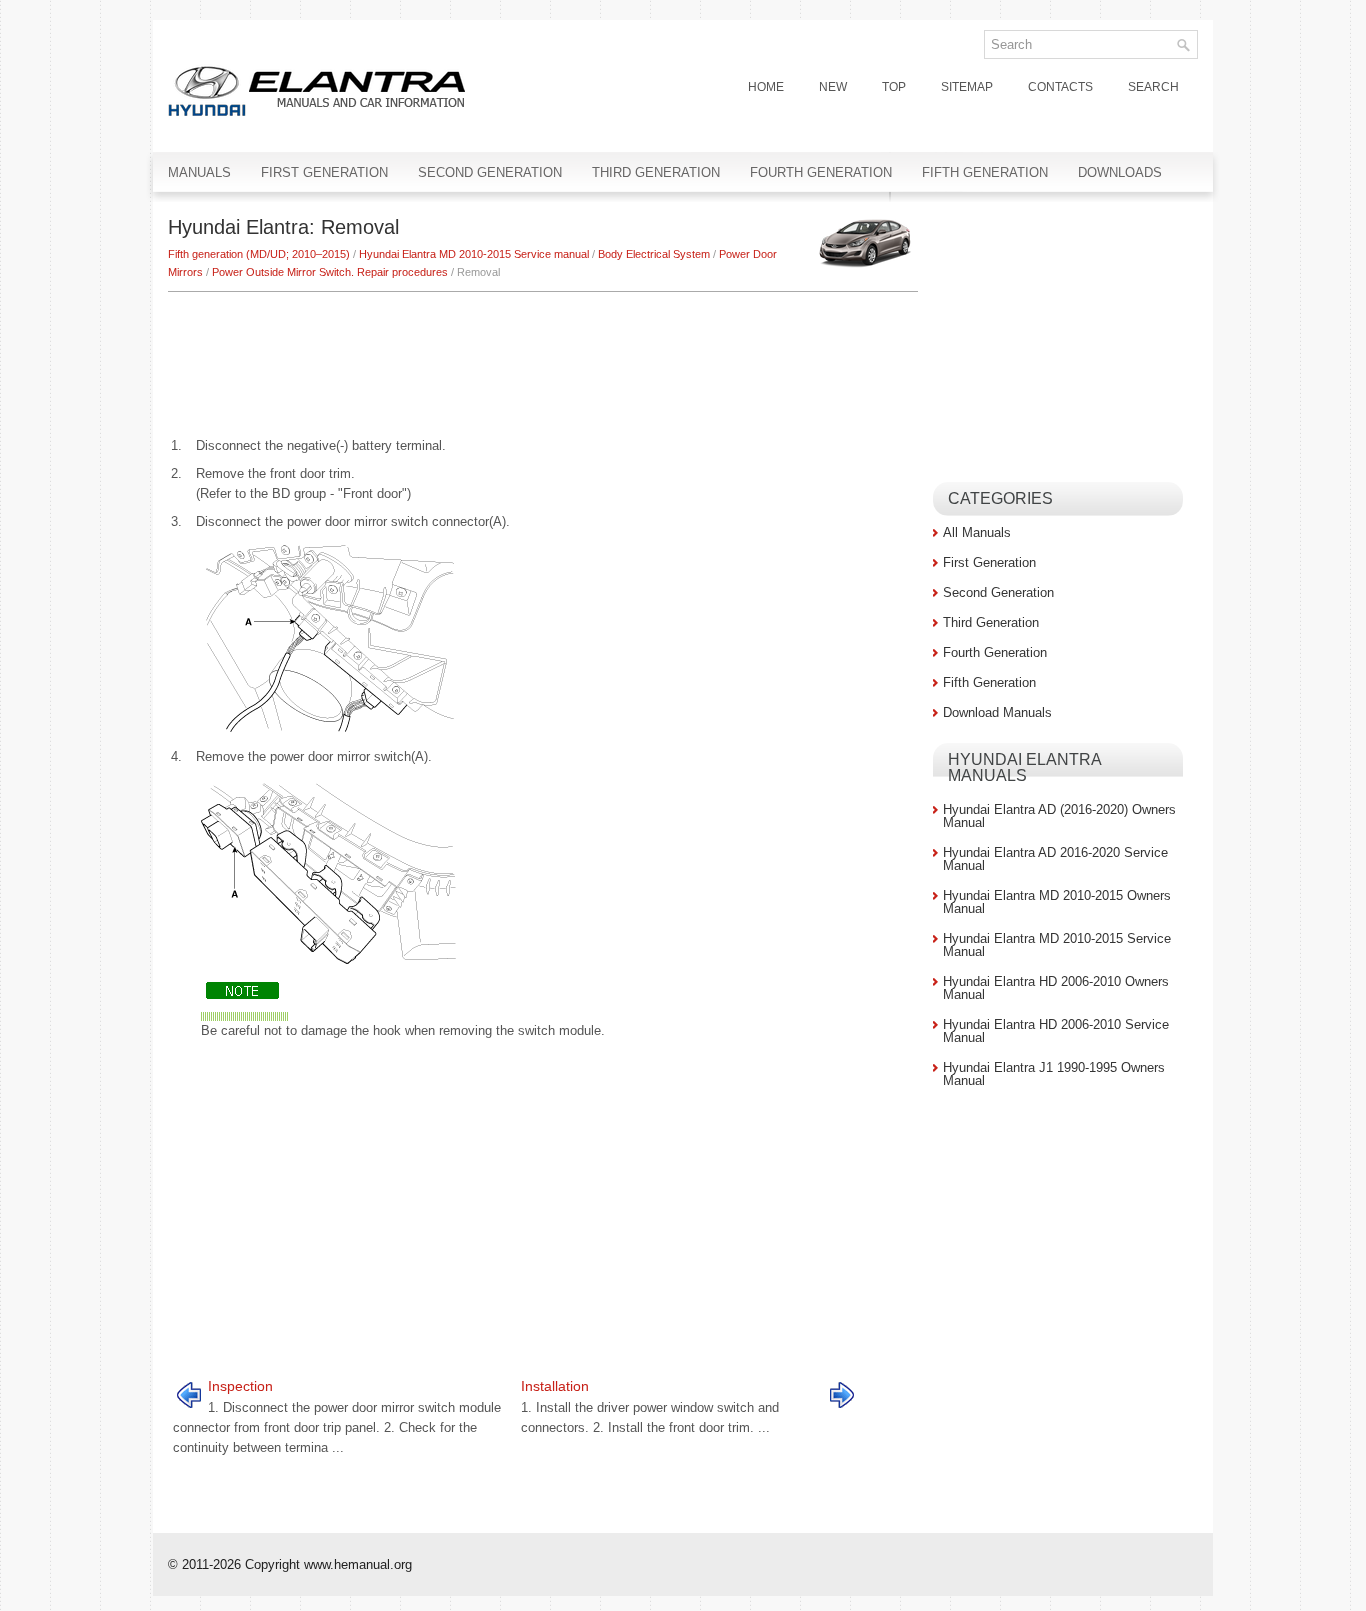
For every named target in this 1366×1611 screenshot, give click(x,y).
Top (894, 87)
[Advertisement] (543, 352)
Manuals (199, 172)
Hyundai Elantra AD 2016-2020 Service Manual (1055, 859)
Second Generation (490, 172)
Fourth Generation (821, 172)
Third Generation (656, 172)
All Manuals (977, 532)
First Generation (324, 172)
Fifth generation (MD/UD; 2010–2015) (259, 254)
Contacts (1060, 87)
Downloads (1120, 172)
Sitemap (967, 87)
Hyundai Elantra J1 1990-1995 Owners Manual (1054, 1074)
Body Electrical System (654, 254)
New (833, 87)
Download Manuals (997, 712)
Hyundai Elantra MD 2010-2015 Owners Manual (1057, 902)
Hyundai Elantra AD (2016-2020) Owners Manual (1059, 816)
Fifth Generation (985, 172)
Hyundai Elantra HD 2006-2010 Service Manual (1056, 1031)
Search (1153, 87)
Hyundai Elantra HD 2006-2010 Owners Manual (1056, 988)
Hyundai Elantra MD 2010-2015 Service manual (474, 254)
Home (766, 87)
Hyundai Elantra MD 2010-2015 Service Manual (1057, 945)
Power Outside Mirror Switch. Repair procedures (330, 272)
